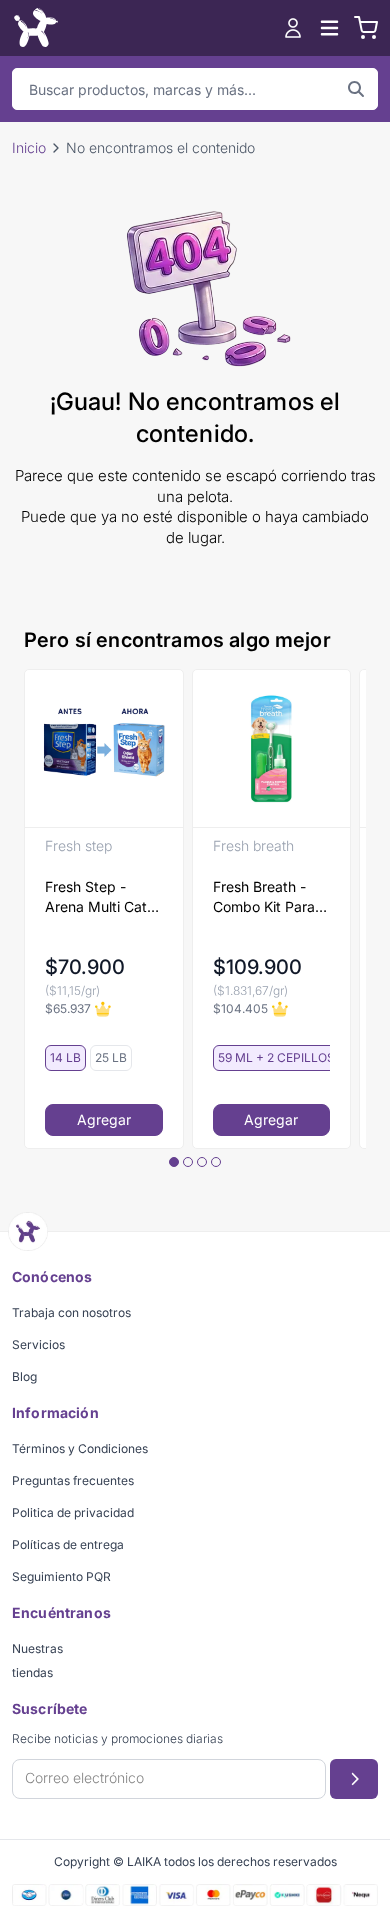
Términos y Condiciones (80, 1448)
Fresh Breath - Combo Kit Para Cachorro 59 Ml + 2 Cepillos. (270, 897)
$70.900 (85, 967)
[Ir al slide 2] (188, 1162)
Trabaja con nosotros (71, 1312)
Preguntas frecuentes (73, 1480)
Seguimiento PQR (61, 1576)
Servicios (38, 1344)
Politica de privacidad (73, 1512)
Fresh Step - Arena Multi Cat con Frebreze (96, 897)
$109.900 (257, 967)
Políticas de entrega (68, 1544)
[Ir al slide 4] (216, 1162)
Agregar (104, 1119)
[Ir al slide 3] (202, 1162)
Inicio (29, 147)
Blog (24, 1376)
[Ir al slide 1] (174, 1162)
